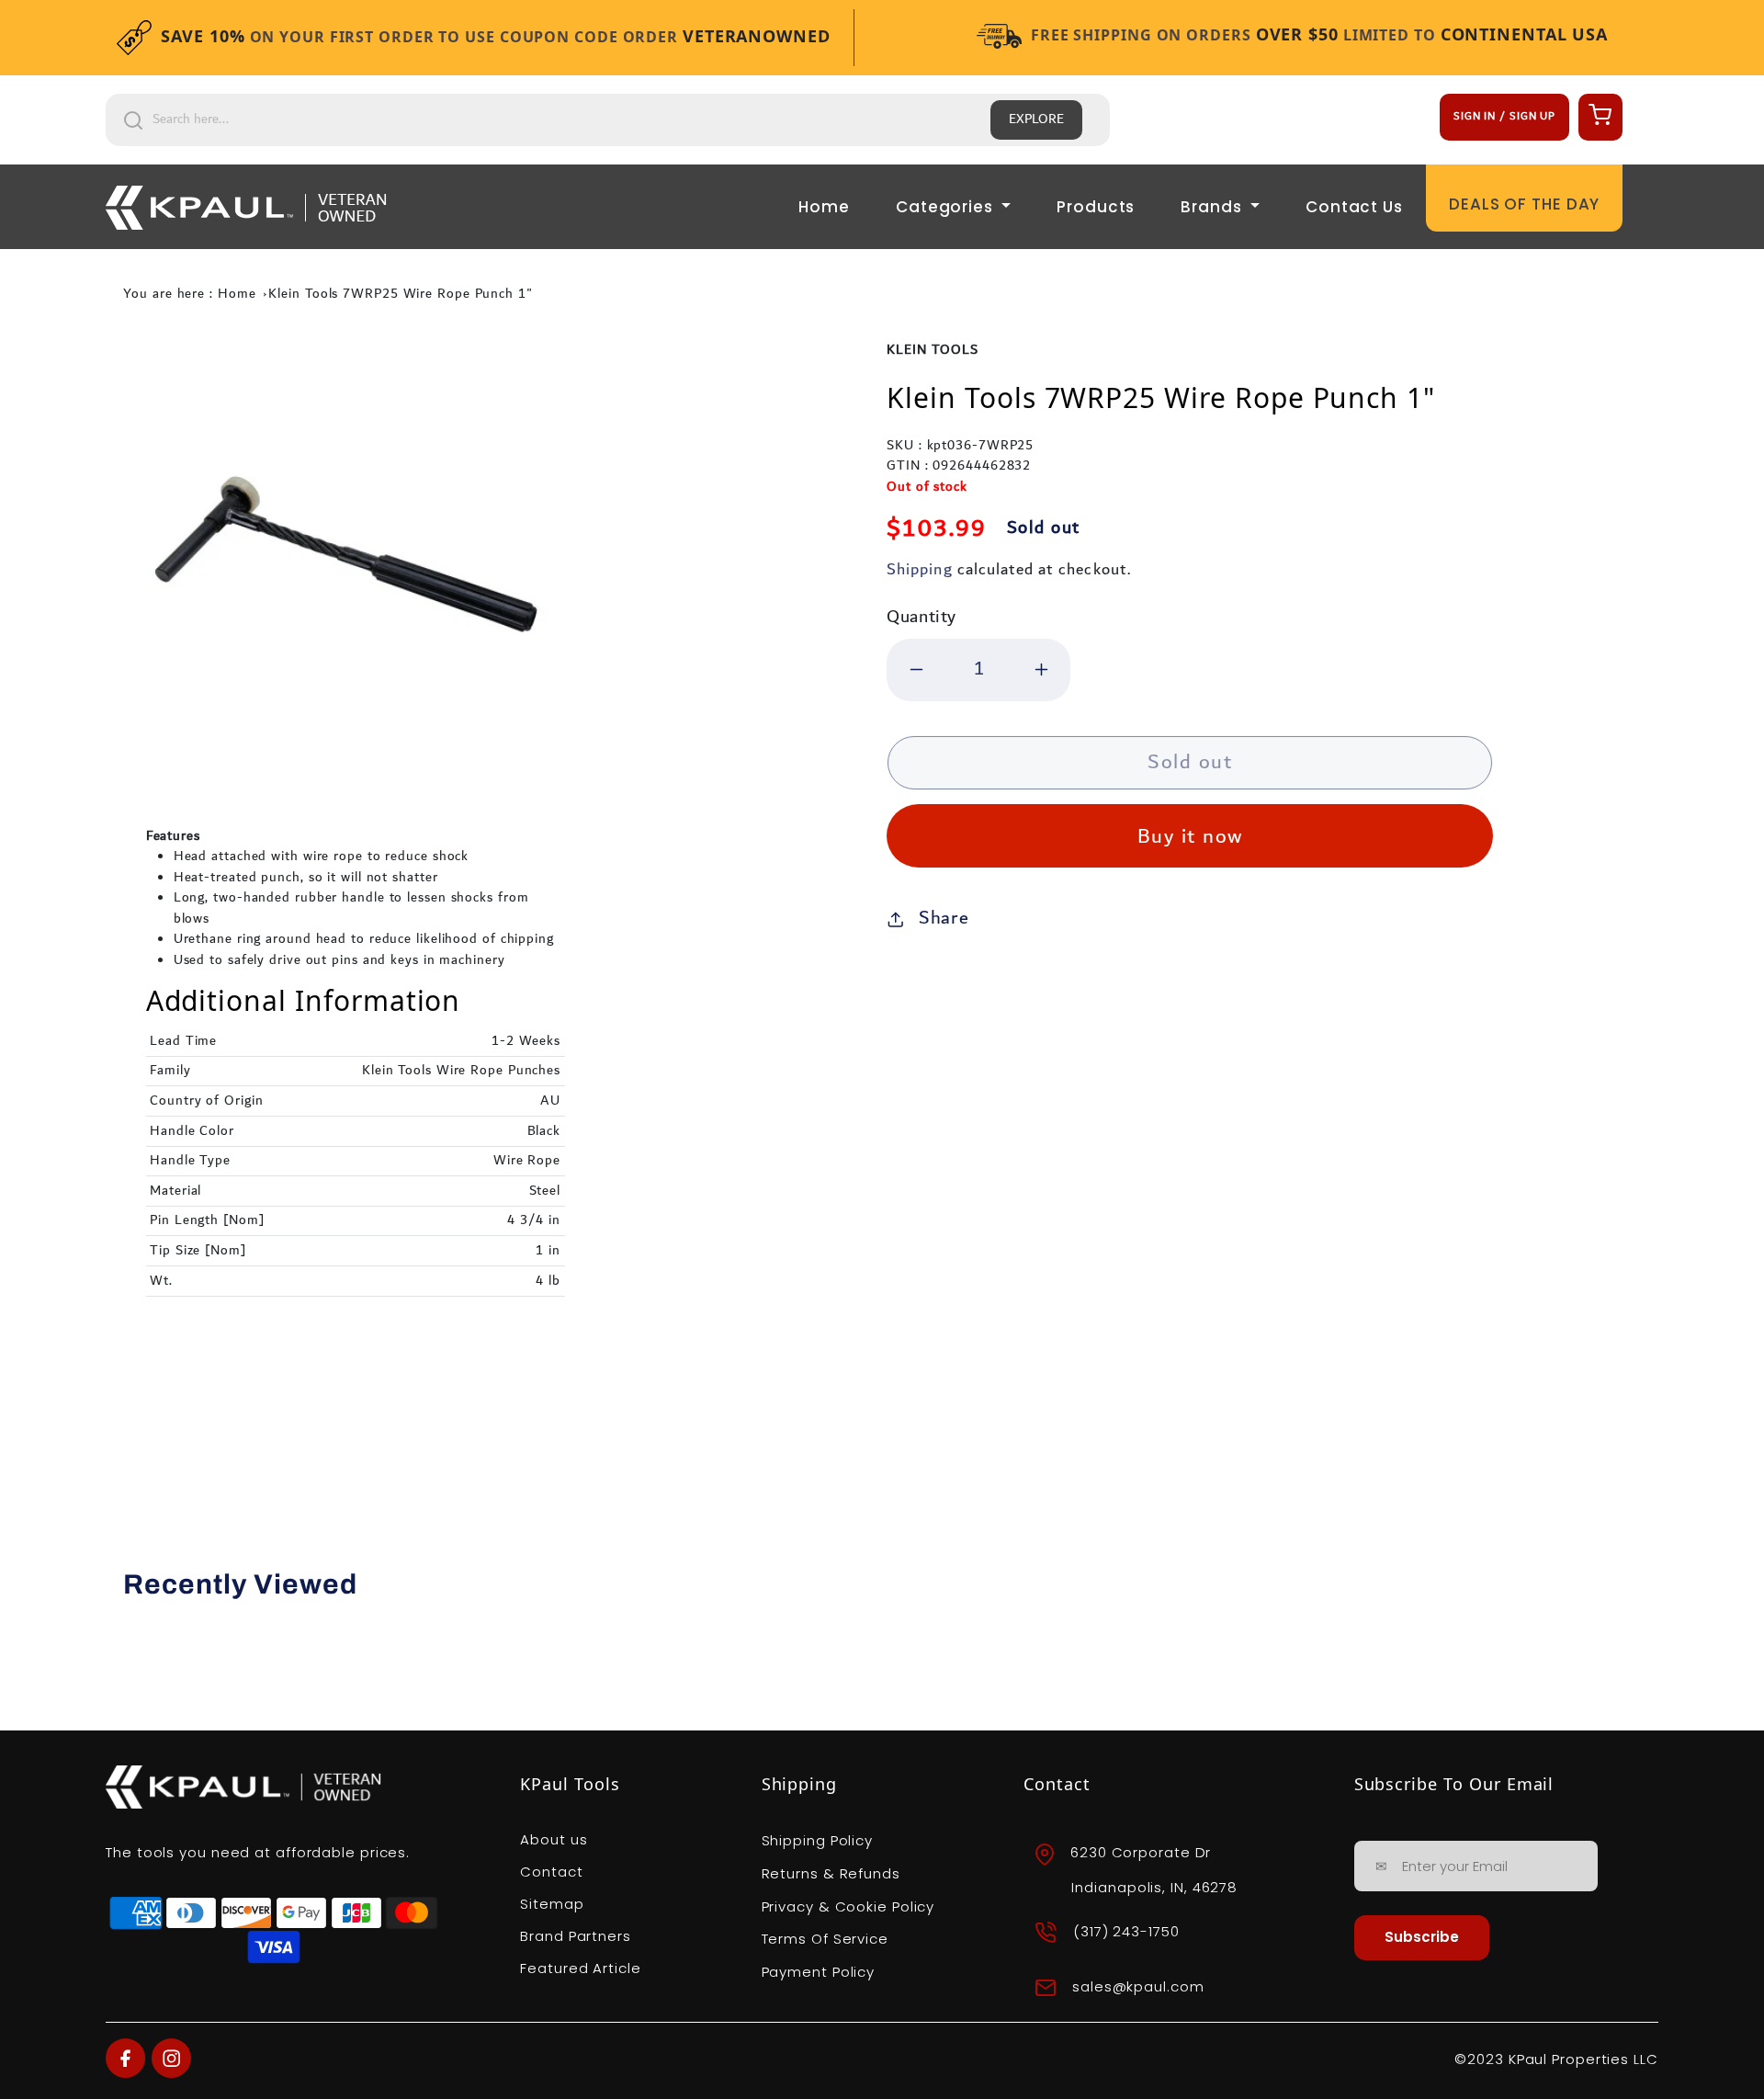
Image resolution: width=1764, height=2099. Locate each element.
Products (1096, 207)
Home (824, 207)
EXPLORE (1036, 119)
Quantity (922, 617)
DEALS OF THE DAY (1524, 204)
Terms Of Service (825, 1939)
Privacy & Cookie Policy (848, 1906)
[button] (1598, 114)
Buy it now (1190, 837)
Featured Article (580, 1968)
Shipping (919, 569)
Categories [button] (947, 207)
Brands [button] (1213, 207)
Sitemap (552, 1904)
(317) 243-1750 (1126, 1931)
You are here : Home (189, 294)
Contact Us (1354, 207)
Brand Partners (576, 1936)
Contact (551, 1872)
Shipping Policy (818, 1840)
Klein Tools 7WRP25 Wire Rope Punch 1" (400, 294)
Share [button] (944, 918)
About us (554, 1839)
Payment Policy (819, 1972)
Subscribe (1422, 1937)
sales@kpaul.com (1138, 1986)
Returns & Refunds (831, 1873)
